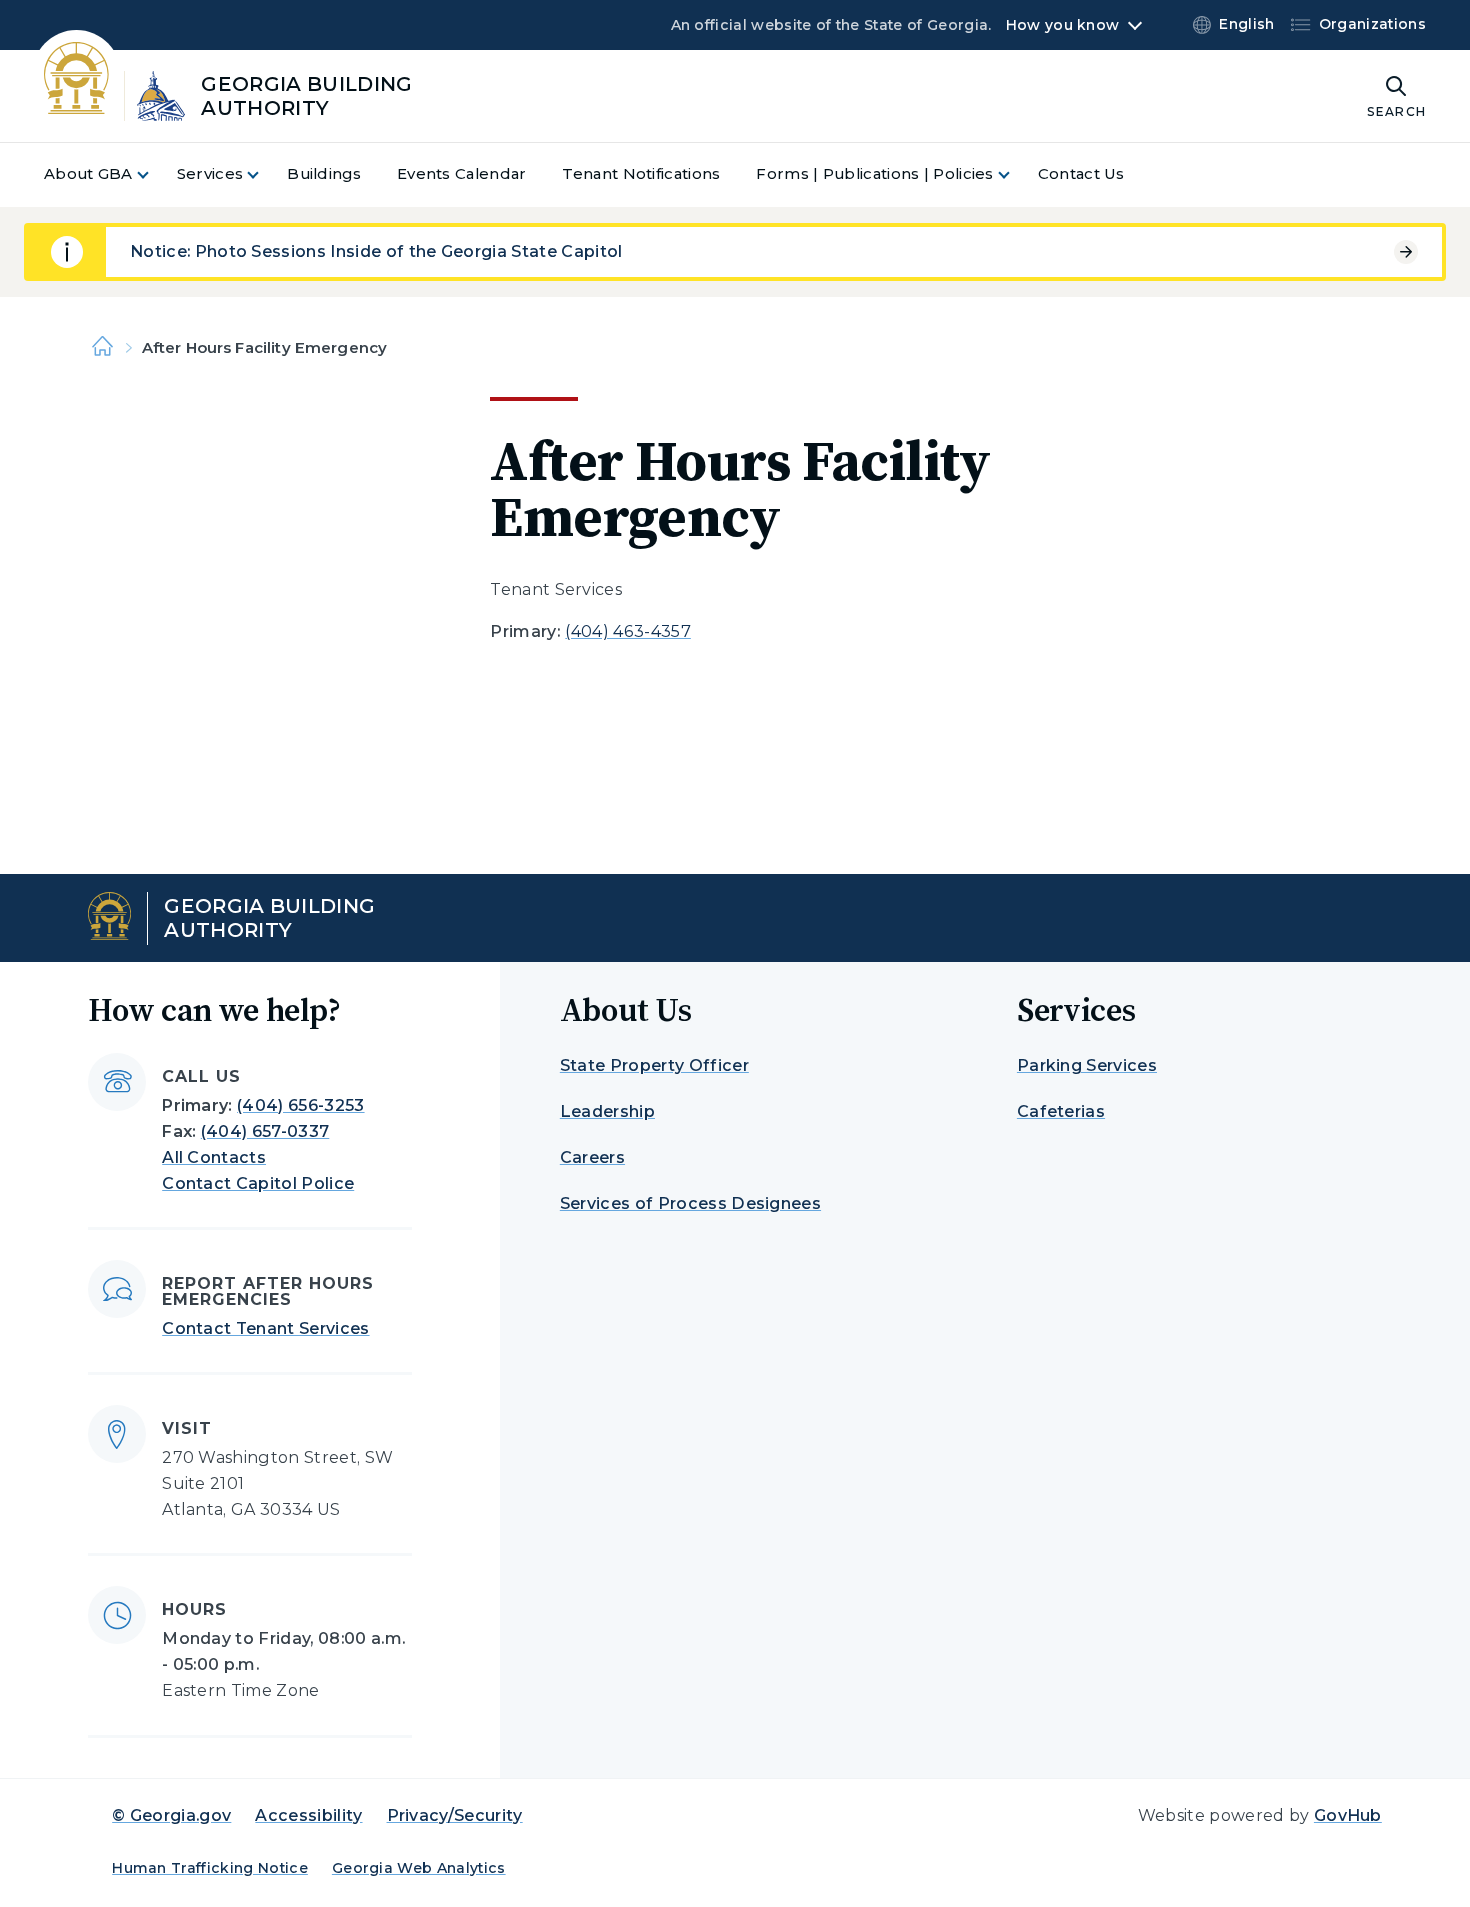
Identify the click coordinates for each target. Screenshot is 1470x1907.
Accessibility (308, 1815)
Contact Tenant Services (265, 1328)
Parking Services (1087, 1065)
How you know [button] (1062, 25)
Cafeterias (1061, 1111)
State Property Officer (654, 1065)
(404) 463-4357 (627, 631)
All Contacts (214, 1157)
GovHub (1348, 1815)
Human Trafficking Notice (210, 1868)
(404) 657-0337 (265, 1131)
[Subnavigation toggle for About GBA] (155, 174)
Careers (592, 1157)
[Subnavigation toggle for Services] (265, 174)
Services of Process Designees (690, 1203)
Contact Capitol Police (258, 1183)
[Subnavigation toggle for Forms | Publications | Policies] (1016, 174)
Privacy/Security (455, 1815)
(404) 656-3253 (300, 1105)
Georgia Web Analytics (419, 1868)
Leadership (607, 1111)
